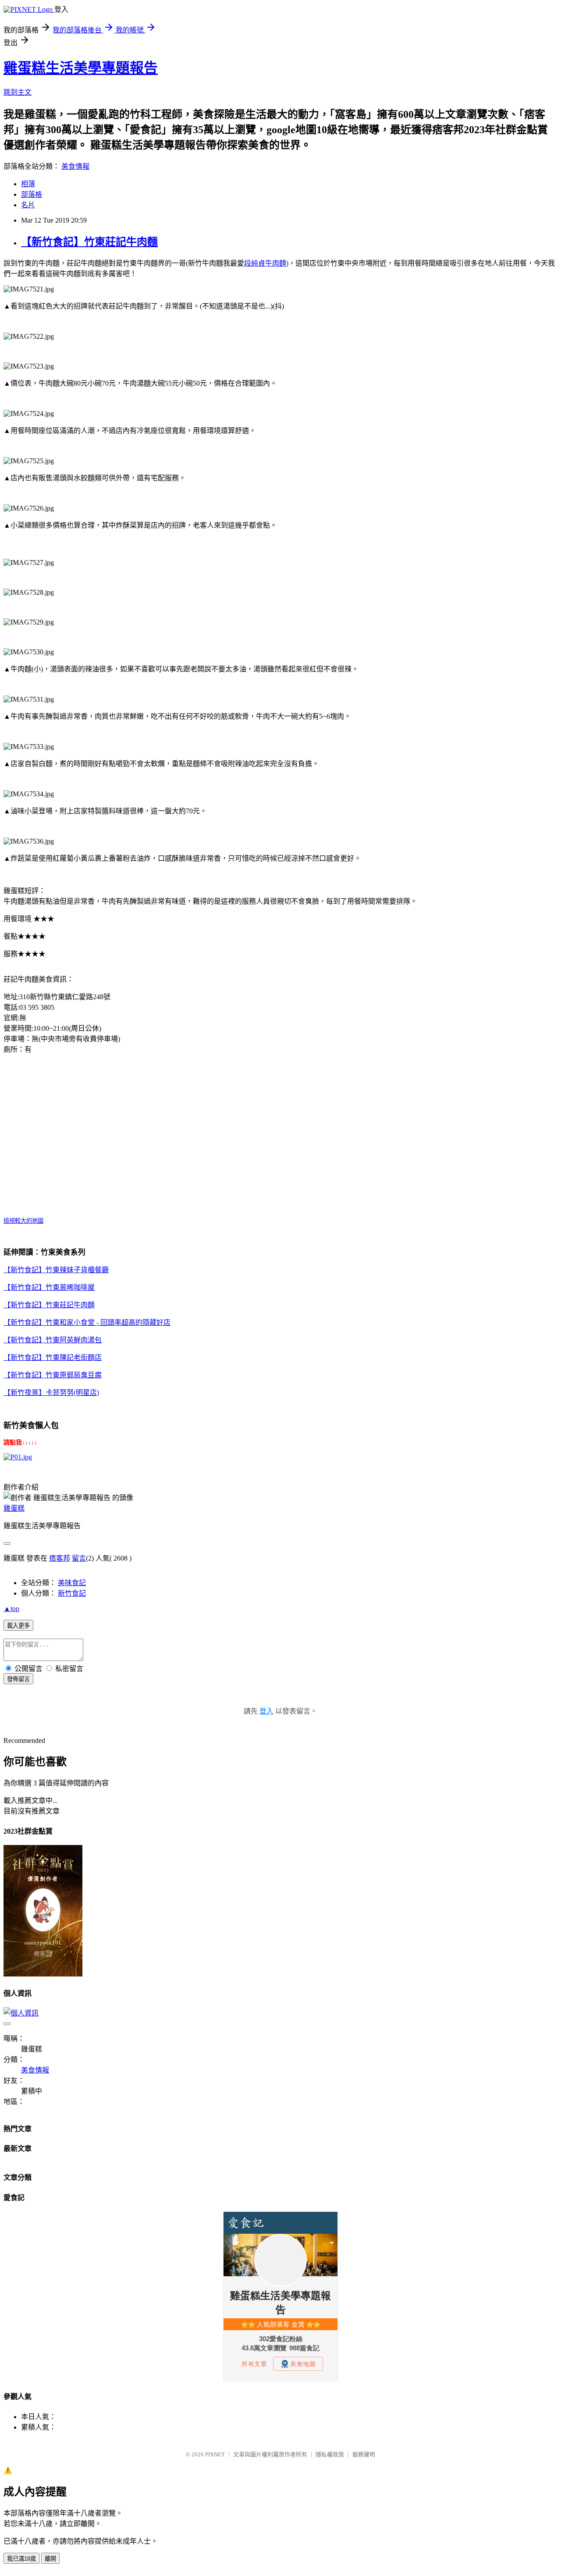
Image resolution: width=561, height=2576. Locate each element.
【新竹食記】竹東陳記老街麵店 (53, 1357)
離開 (50, 2559)
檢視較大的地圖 (23, 1221)
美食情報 (75, 166)
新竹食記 (72, 1593)
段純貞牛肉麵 (265, 263)
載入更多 (18, 1626)
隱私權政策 (330, 2454)
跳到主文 (18, 92)
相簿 (28, 184)
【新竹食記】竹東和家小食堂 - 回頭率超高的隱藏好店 (87, 1322)
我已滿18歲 (21, 2559)
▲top (11, 1609)
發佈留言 (18, 1679)
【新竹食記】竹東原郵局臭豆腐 (53, 1375)
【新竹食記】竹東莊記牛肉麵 (89, 242)
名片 (28, 205)
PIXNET (215, 2454)
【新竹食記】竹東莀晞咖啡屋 (49, 1287)
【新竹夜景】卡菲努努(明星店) (51, 1393)
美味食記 (72, 1583)
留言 (79, 1558)
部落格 (32, 194)
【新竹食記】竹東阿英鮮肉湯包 (53, 1340)
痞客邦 (60, 1558)
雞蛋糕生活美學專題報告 (81, 68)
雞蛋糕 (14, 1508)
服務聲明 (364, 2454)
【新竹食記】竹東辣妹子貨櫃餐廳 (56, 1270)
